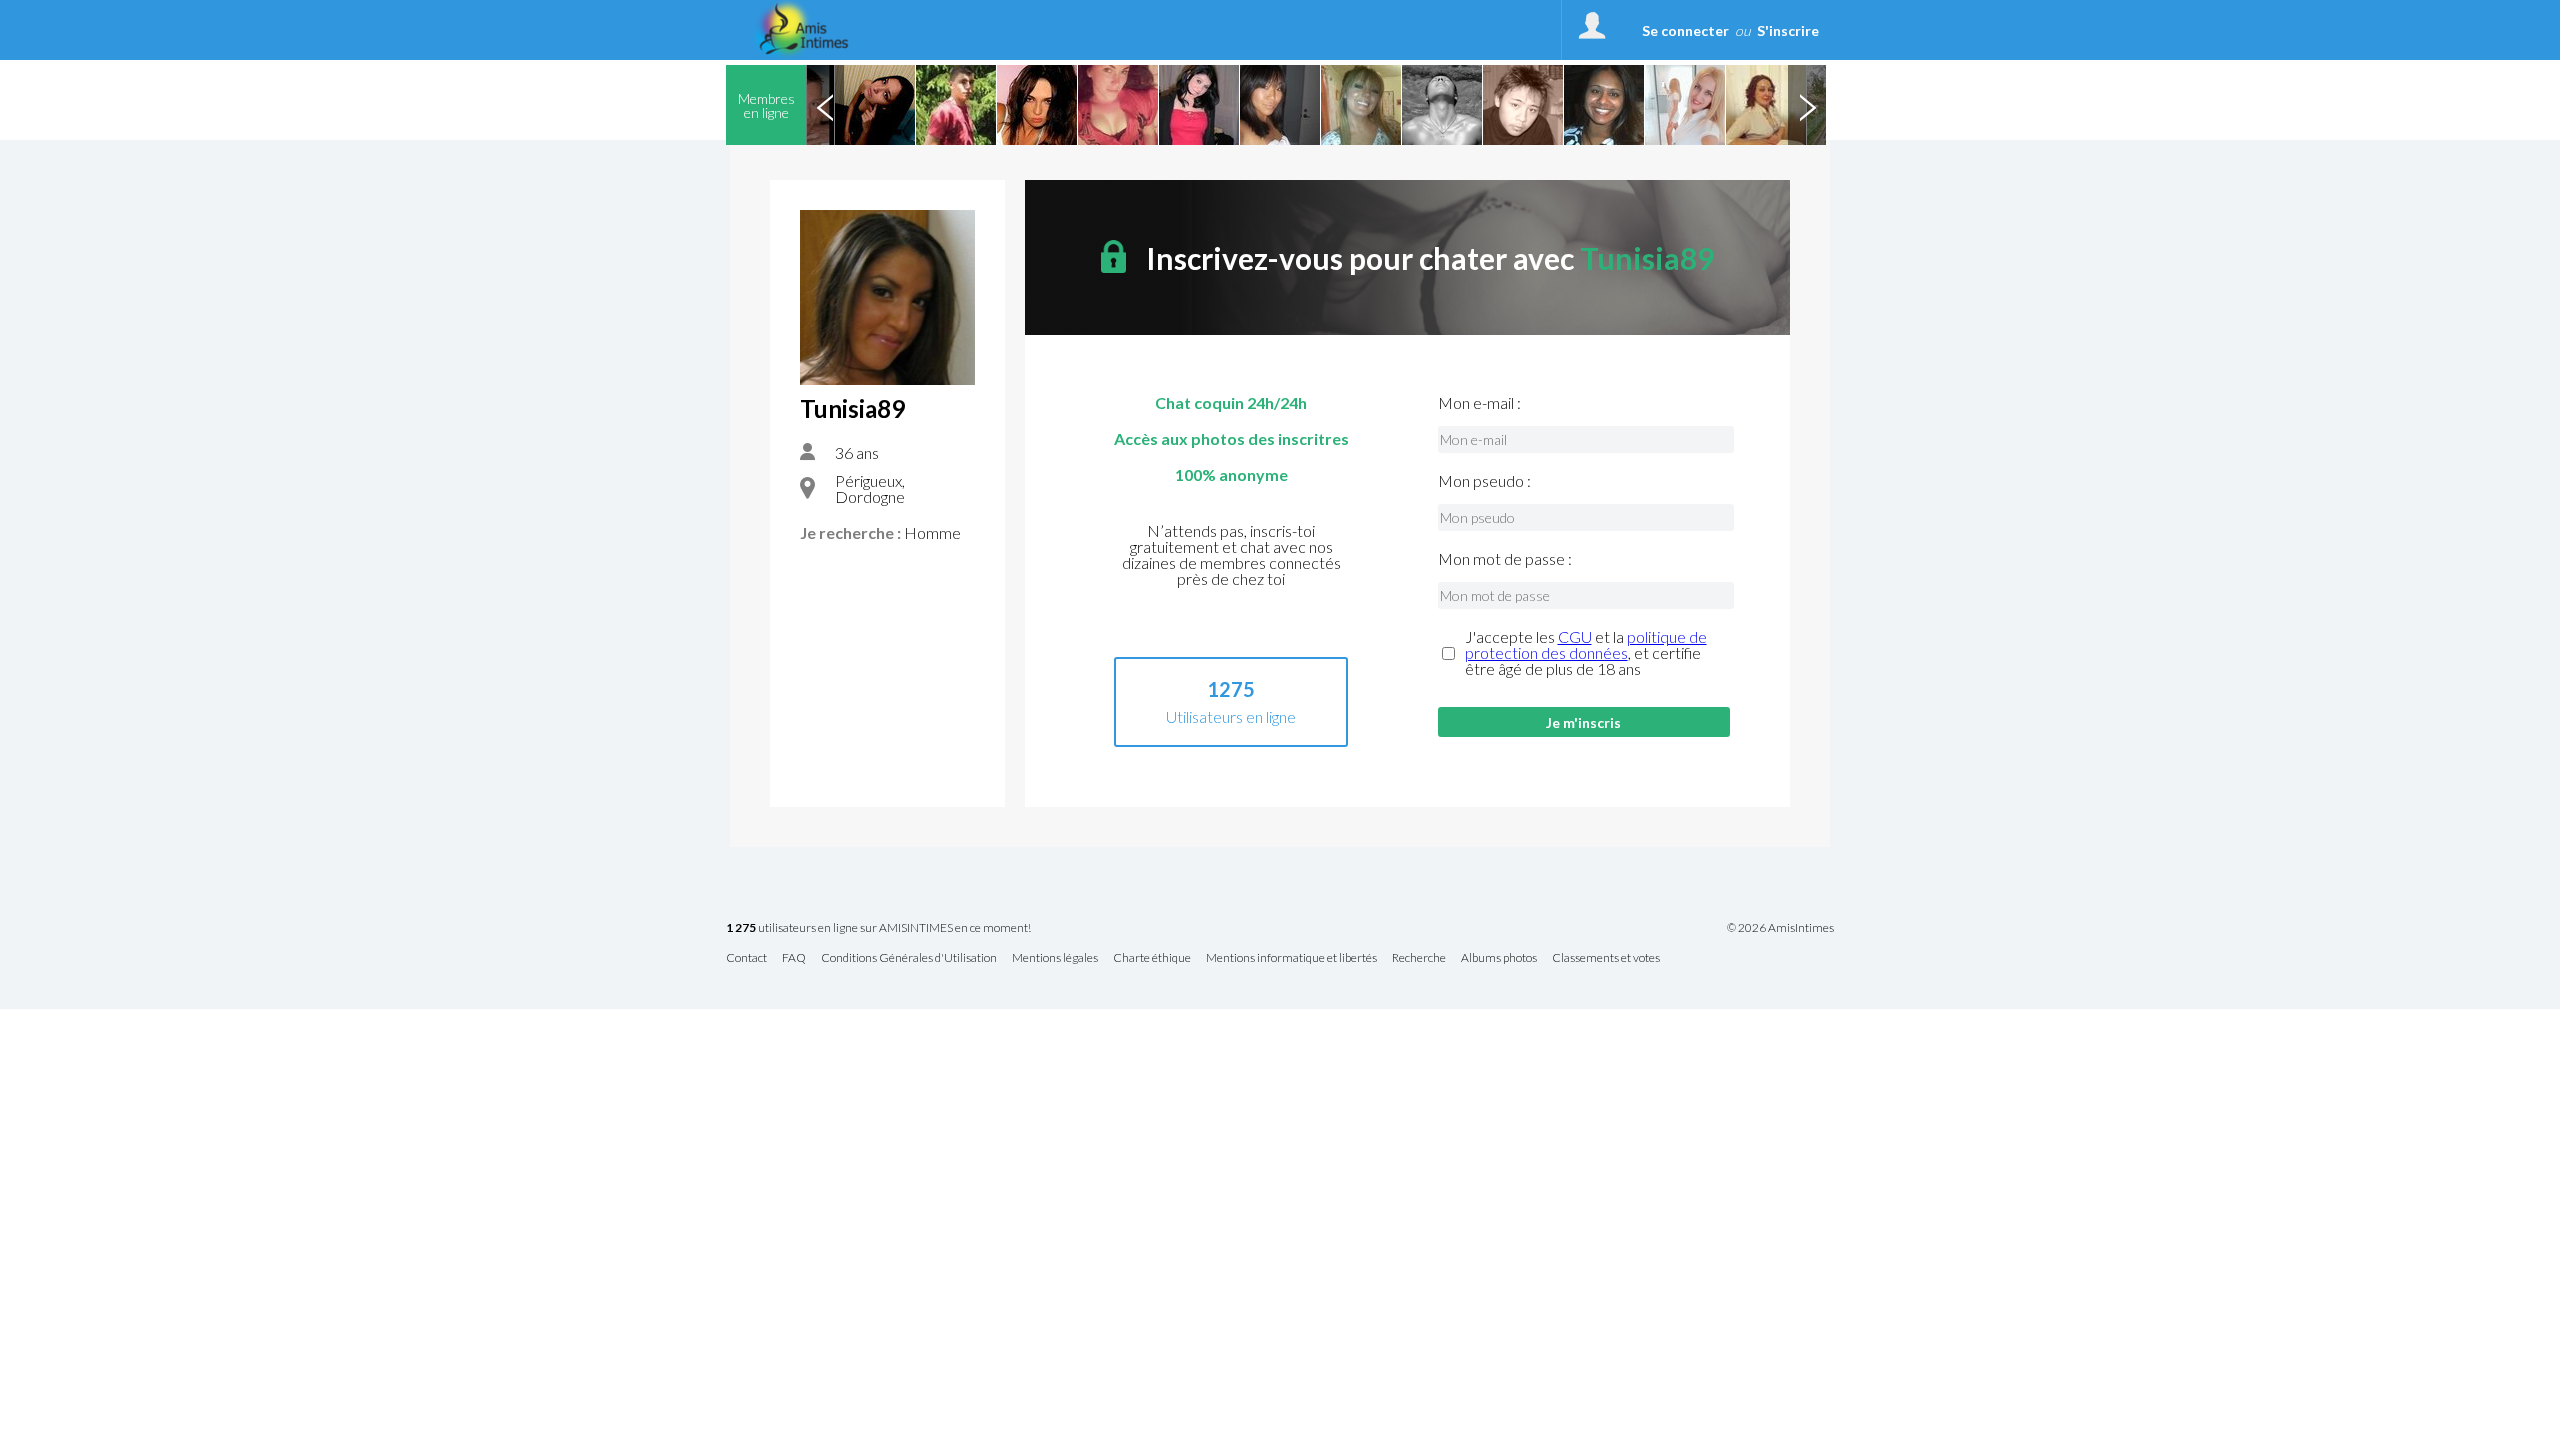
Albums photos (1499, 958)
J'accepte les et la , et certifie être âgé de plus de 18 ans (1586, 653)
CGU (1575, 636)
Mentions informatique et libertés (1291, 958)
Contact (746, 958)
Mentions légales (1055, 958)
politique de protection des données (1586, 644)
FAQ (794, 958)
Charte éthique (1152, 958)
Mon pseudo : (1484, 481)
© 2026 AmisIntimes (1780, 928)
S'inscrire (1788, 30)
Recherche (1419, 958)
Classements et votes (1606, 958)
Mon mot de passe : (1505, 559)
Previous (825, 105)
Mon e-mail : (1479, 403)
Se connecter (1685, 30)
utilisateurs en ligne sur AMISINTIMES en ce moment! (878, 928)
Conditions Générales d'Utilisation (909, 958)
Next (1807, 105)
